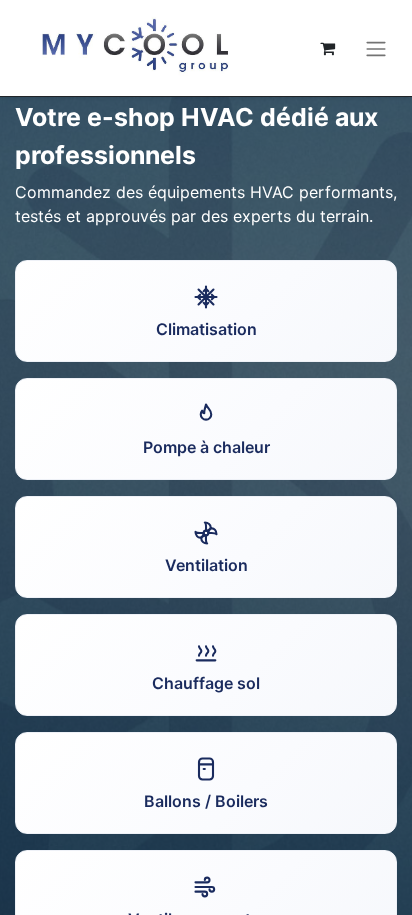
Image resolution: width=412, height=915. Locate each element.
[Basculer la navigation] (376, 48)
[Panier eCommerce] (327, 48)
